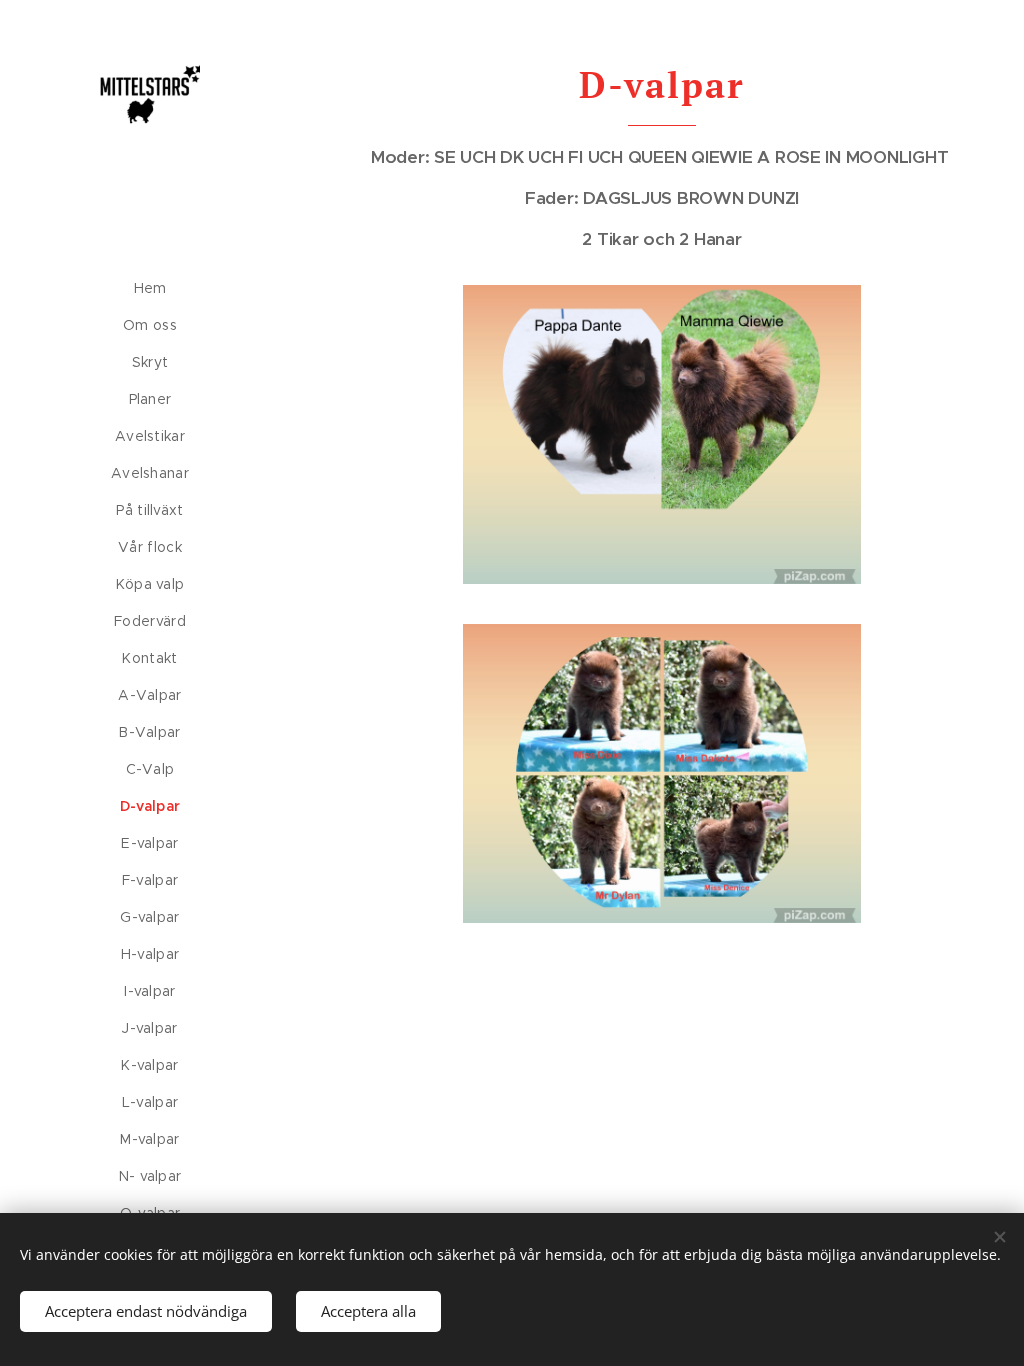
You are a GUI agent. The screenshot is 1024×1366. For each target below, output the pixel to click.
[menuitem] (150, 288)
